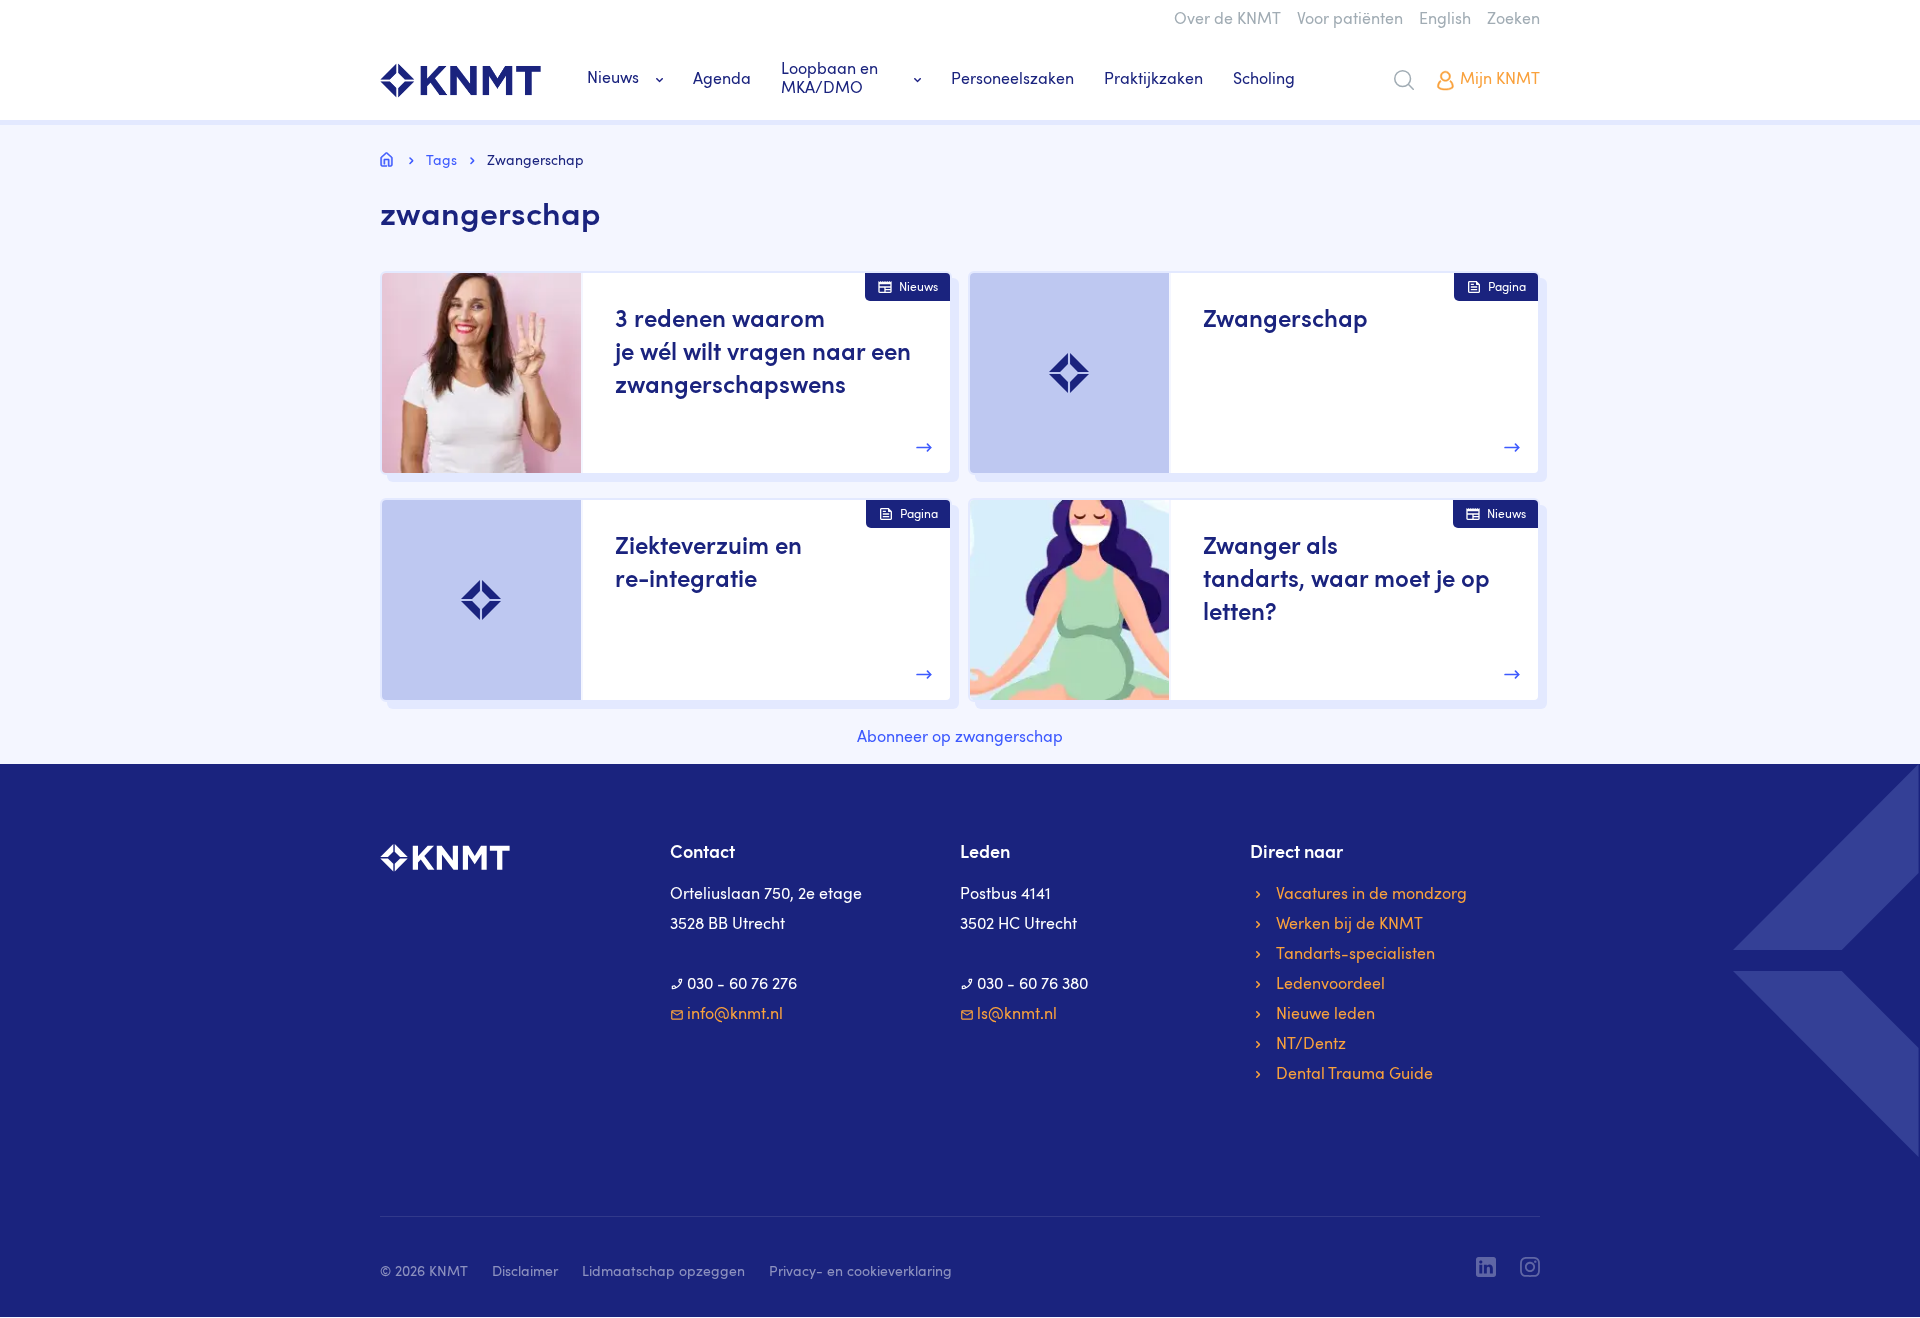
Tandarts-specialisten (1355, 955)
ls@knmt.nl (1017, 1015)
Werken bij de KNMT (1349, 925)
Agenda (722, 80)
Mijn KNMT (1500, 80)
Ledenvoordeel (1330, 985)
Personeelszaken (1012, 80)
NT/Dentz (1311, 1045)
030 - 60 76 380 (1032, 985)
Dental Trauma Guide (1354, 1075)
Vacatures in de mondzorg (1371, 895)
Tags (441, 161)
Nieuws (613, 79)
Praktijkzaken (1153, 80)
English (1445, 20)
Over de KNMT (1227, 20)
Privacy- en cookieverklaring (860, 1272)
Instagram (1530, 1267)
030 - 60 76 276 (742, 985)
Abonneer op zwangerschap (960, 738)
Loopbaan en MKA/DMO (829, 79)
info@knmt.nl (735, 1015)
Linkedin (1486, 1267)
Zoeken (1513, 20)
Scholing (1264, 80)
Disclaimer (525, 1272)
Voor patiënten (1350, 20)
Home (390, 159)
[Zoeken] (1404, 80)
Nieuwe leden (1325, 1015)
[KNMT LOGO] (460, 80)
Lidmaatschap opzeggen (663, 1272)
